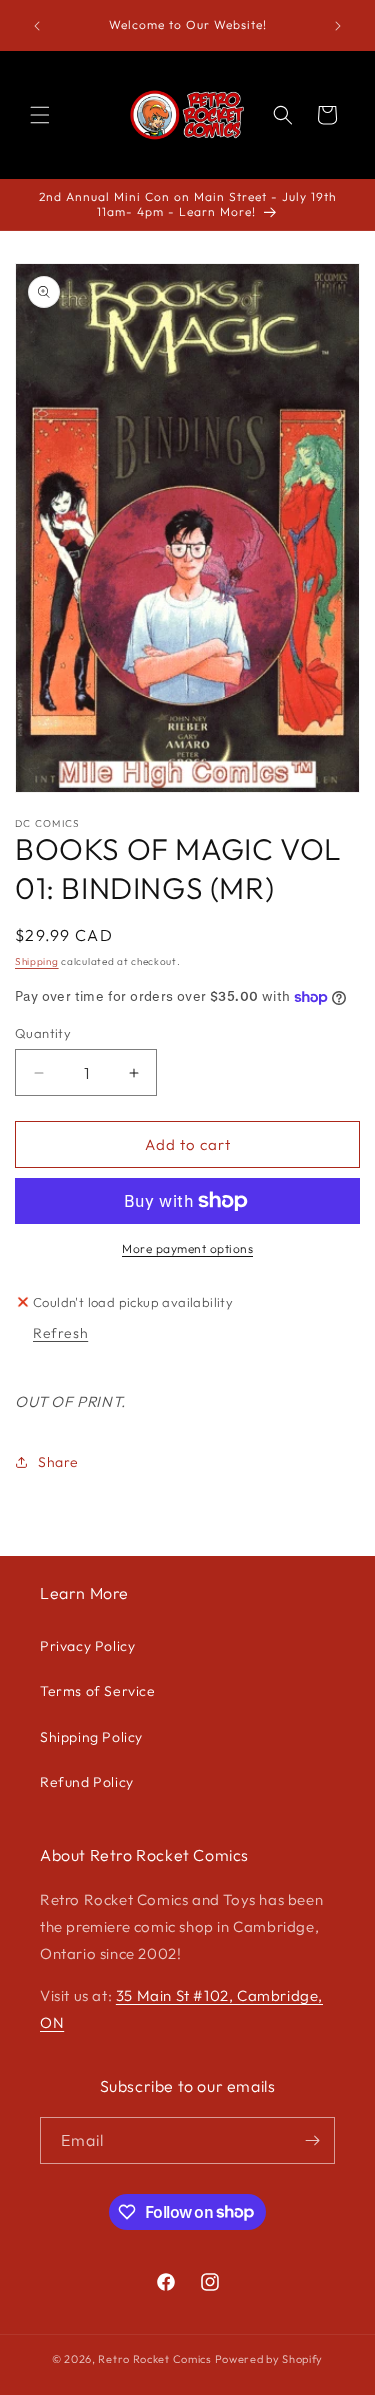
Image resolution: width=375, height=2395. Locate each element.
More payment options (187, 1248)
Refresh (60, 1333)
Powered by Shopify (269, 2359)
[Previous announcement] (37, 26)
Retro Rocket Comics (154, 2359)
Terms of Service (98, 1691)
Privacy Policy (87, 1646)
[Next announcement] (338, 26)
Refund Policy (87, 1782)
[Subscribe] (312, 2140)
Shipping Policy (91, 1737)
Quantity (43, 1033)
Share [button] (58, 1462)
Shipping (37, 961)
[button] (40, 115)
